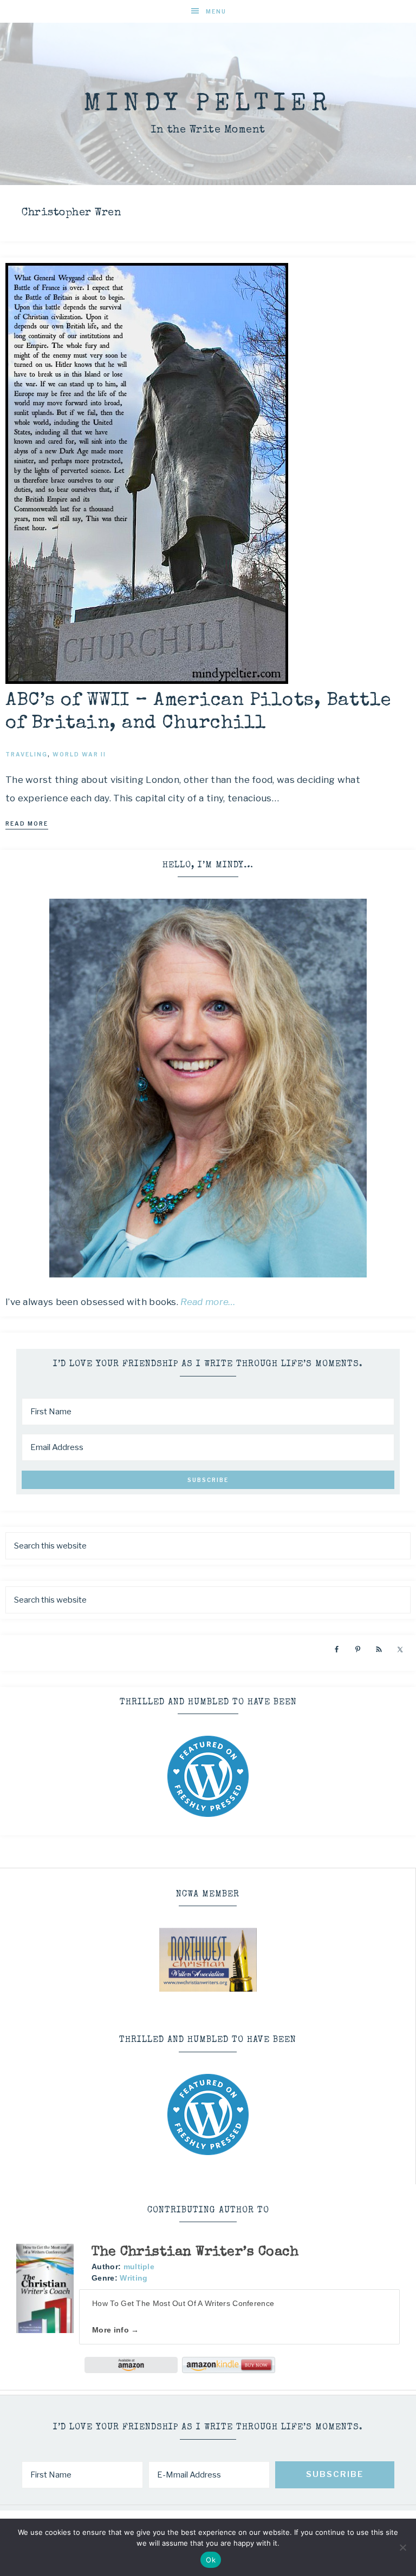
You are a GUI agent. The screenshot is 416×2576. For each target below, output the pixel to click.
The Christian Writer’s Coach (195, 2252)
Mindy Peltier (208, 105)
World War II (79, 754)
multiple (139, 2267)
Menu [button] (216, 11)
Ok (211, 2560)
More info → (115, 2330)
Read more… (208, 1302)
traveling (27, 754)
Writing (134, 2278)
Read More (27, 823)
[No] (402, 2547)
